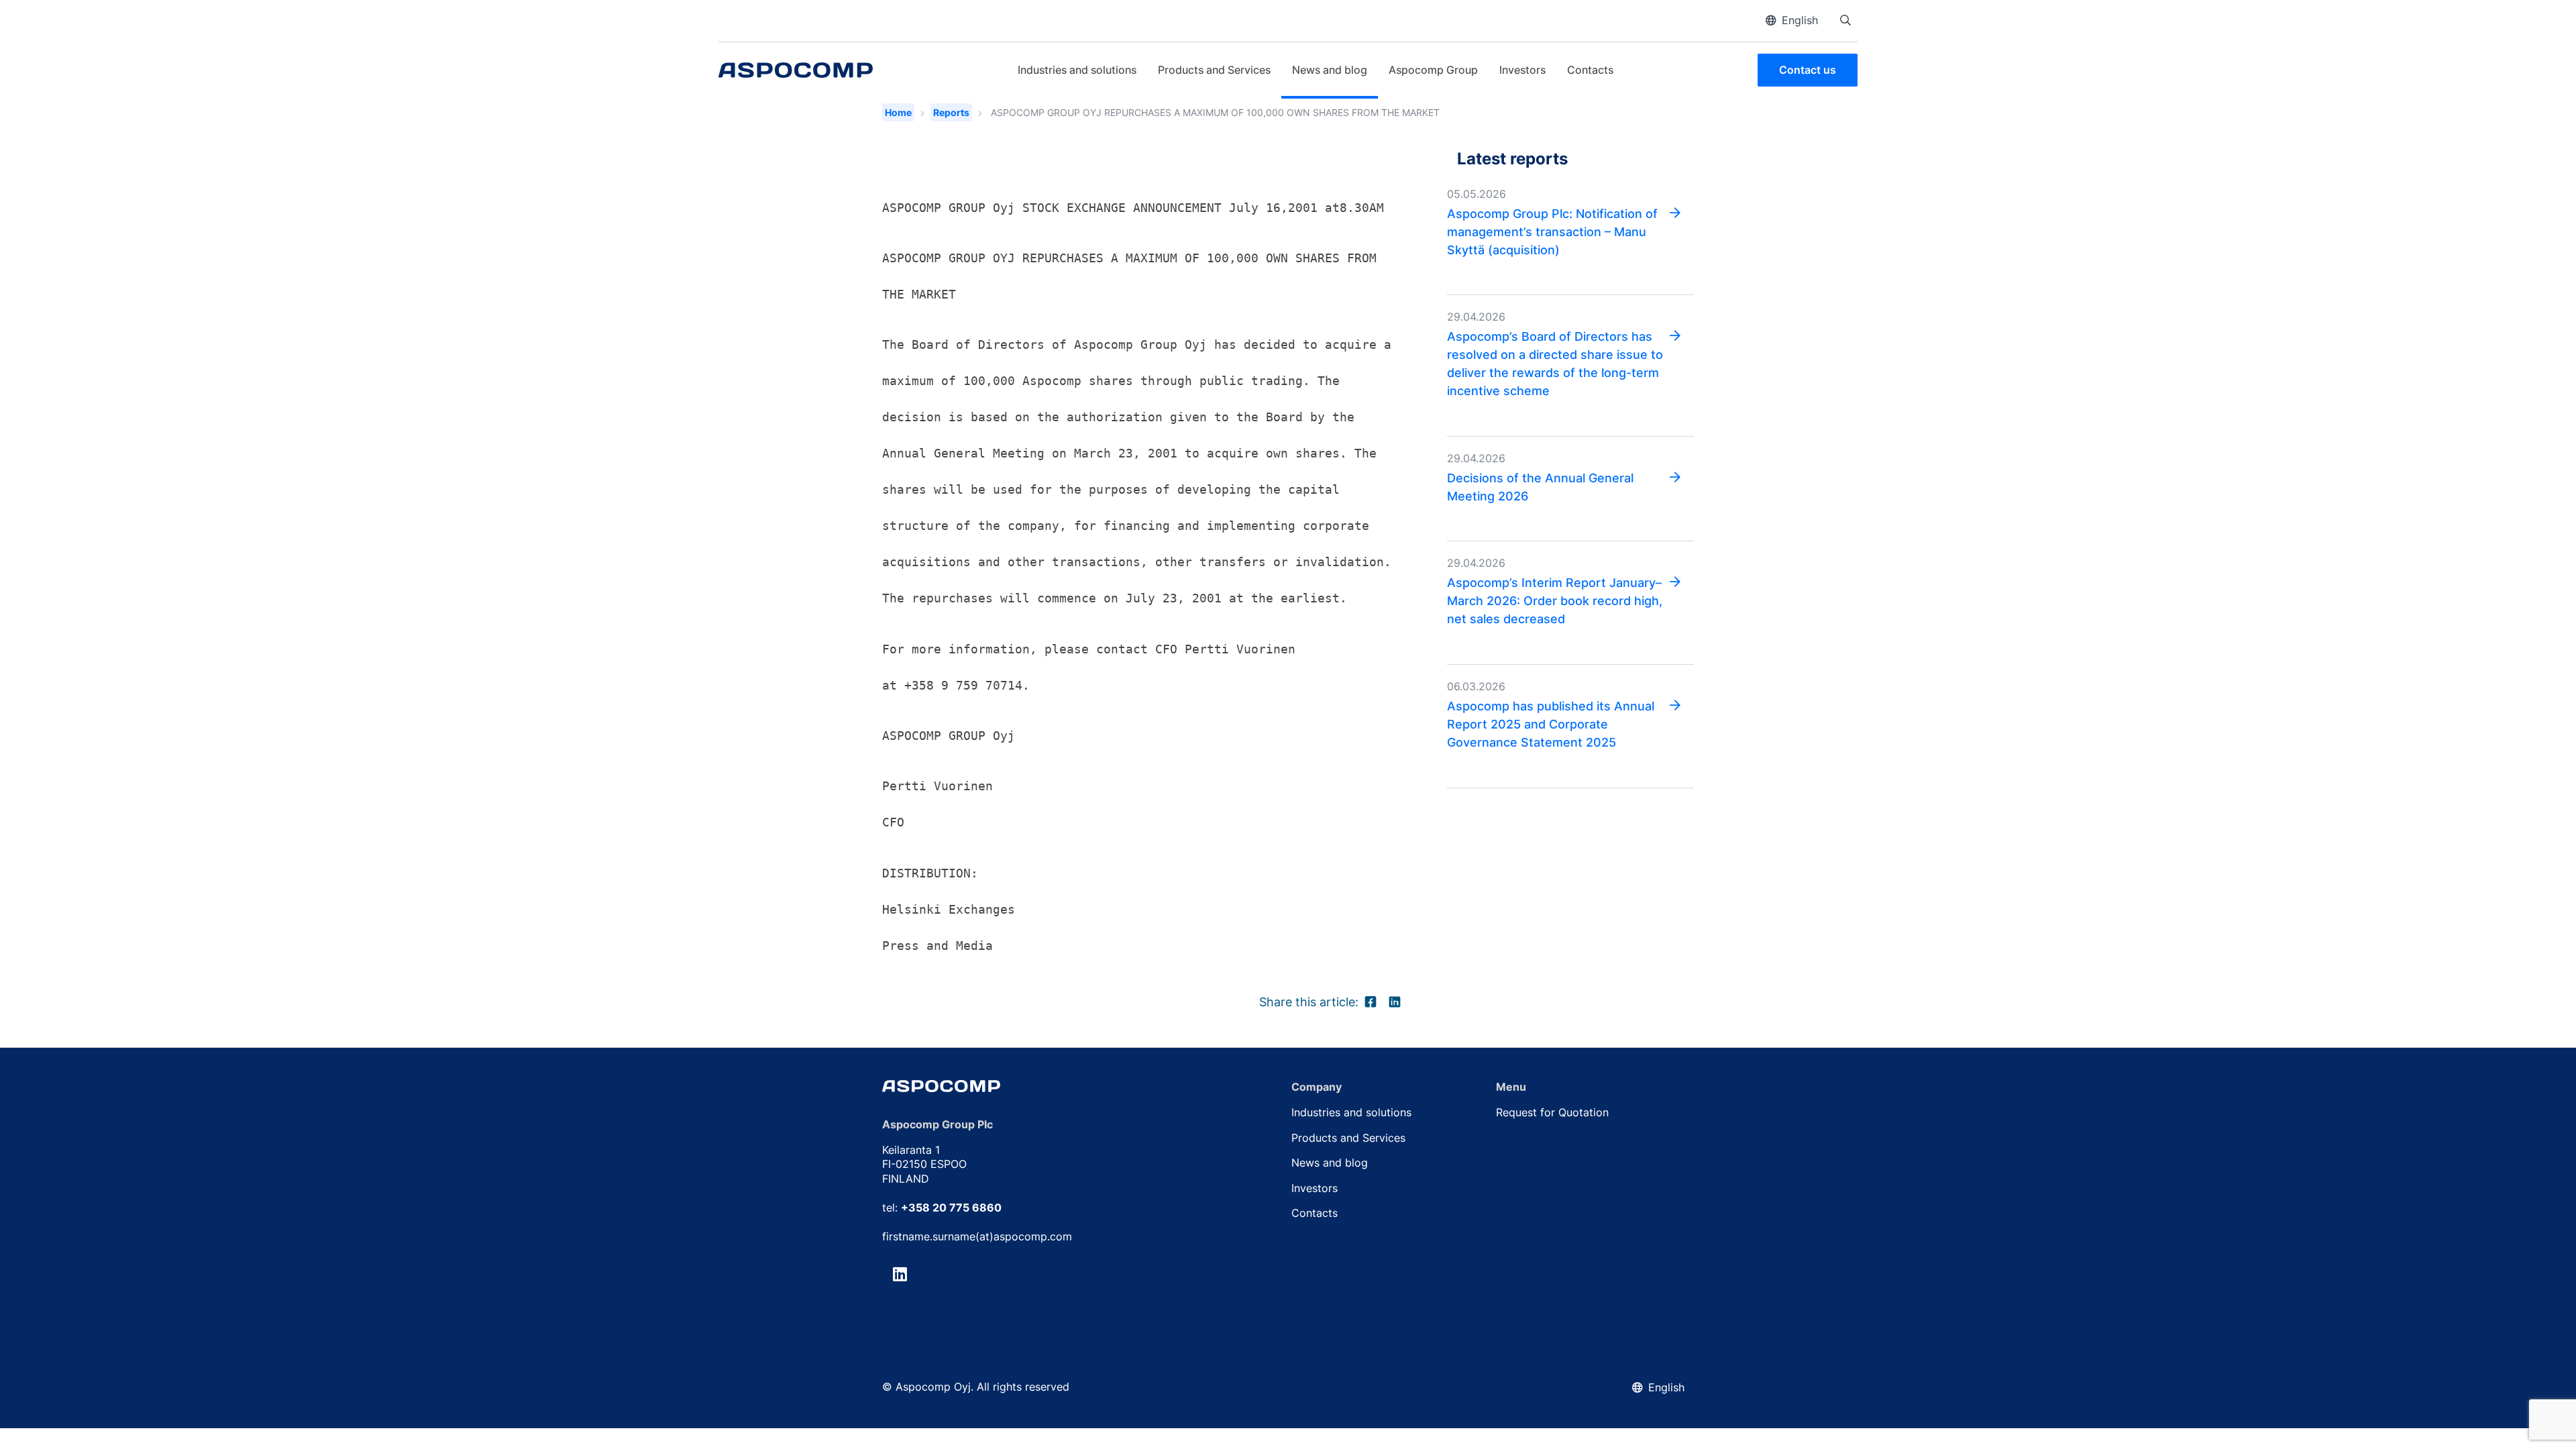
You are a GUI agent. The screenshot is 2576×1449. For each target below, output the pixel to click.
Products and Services (1214, 70)
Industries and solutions (1077, 70)
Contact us (1808, 70)
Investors (1522, 70)
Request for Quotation (1552, 1112)
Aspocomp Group (1433, 70)
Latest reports (1512, 158)
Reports (951, 112)
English (1800, 20)
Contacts (1590, 70)
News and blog (1330, 70)
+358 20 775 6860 (951, 1207)
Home (898, 112)
